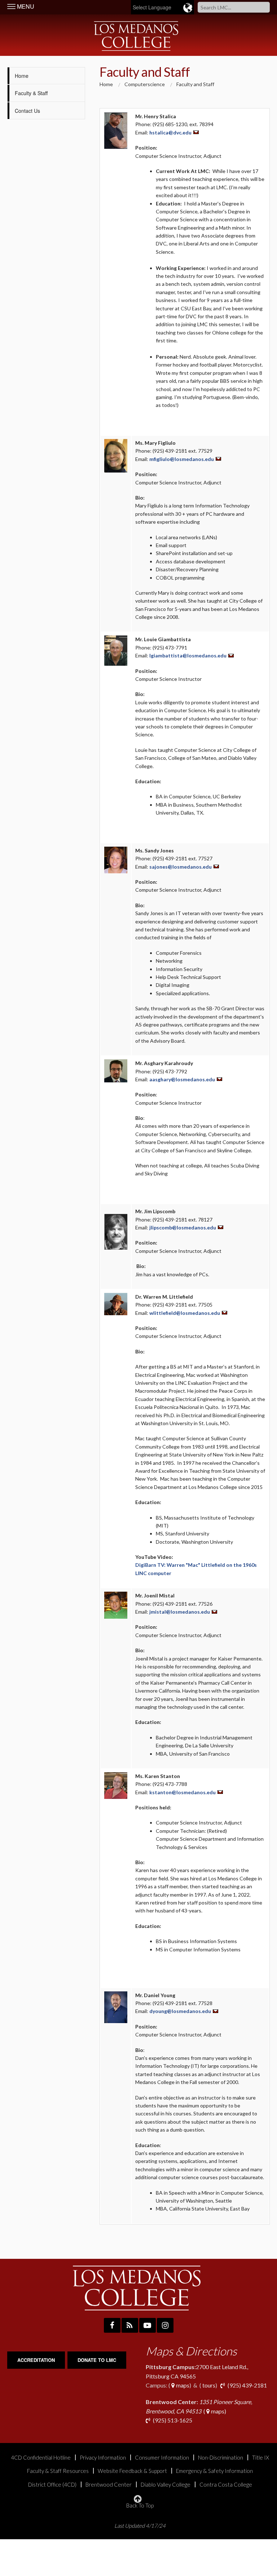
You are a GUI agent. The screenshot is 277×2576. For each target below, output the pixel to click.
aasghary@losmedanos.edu (182, 1079)
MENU (25, 6)
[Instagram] (165, 2325)
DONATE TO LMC (97, 2360)
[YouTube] (148, 2325)
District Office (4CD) (52, 2485)
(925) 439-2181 (247, 2385)
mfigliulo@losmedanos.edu (182, 459)
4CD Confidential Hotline (41, 2458)
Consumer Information (162, 2458)
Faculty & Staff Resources (58, 2471)
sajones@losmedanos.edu (181, 867)
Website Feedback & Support (132, 2471)
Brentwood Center (109, 2485)
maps (182, 2385)
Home (22, 76)
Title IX (261, 2458)
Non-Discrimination (221, 2458)
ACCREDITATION (36, 2360)
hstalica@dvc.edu (170, 132)
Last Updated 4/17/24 (140, 2526)
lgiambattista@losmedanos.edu (188, 655)
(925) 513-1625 (172, 2420)
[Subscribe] (130, 2325)
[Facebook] (112, 2325)
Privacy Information (103, 2458)
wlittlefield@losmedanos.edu (185, 1313)
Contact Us (27, 111)
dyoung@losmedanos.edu (180, 2011)
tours (208, 2385)
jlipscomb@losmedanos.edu (183, 1227)
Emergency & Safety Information (214, 2471)
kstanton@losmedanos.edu (183, 1792)
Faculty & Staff (32, 93)
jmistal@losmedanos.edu (180, 1612)
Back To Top (140, 2505)
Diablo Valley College (166, 2485)
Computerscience (145, 84)
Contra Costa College (226, 2485)
